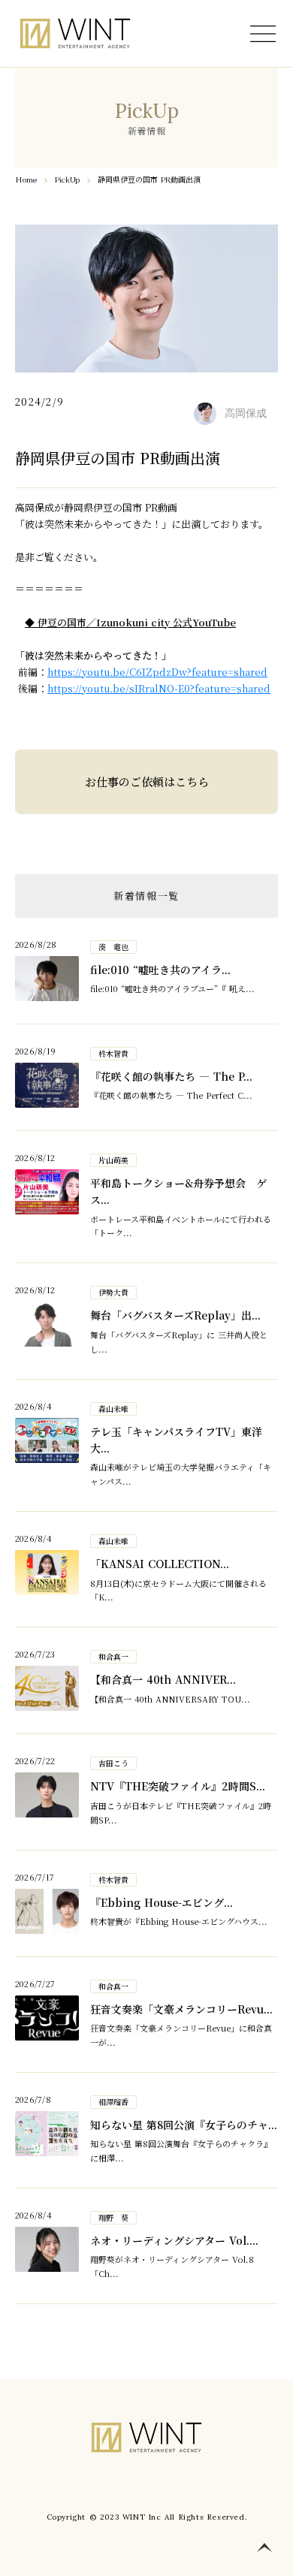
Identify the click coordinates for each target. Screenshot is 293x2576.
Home (26, 179)
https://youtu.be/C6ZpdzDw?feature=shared (157, 672)
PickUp (67, 179)
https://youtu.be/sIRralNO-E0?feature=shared (159, 688)
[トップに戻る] (264, 2547)
